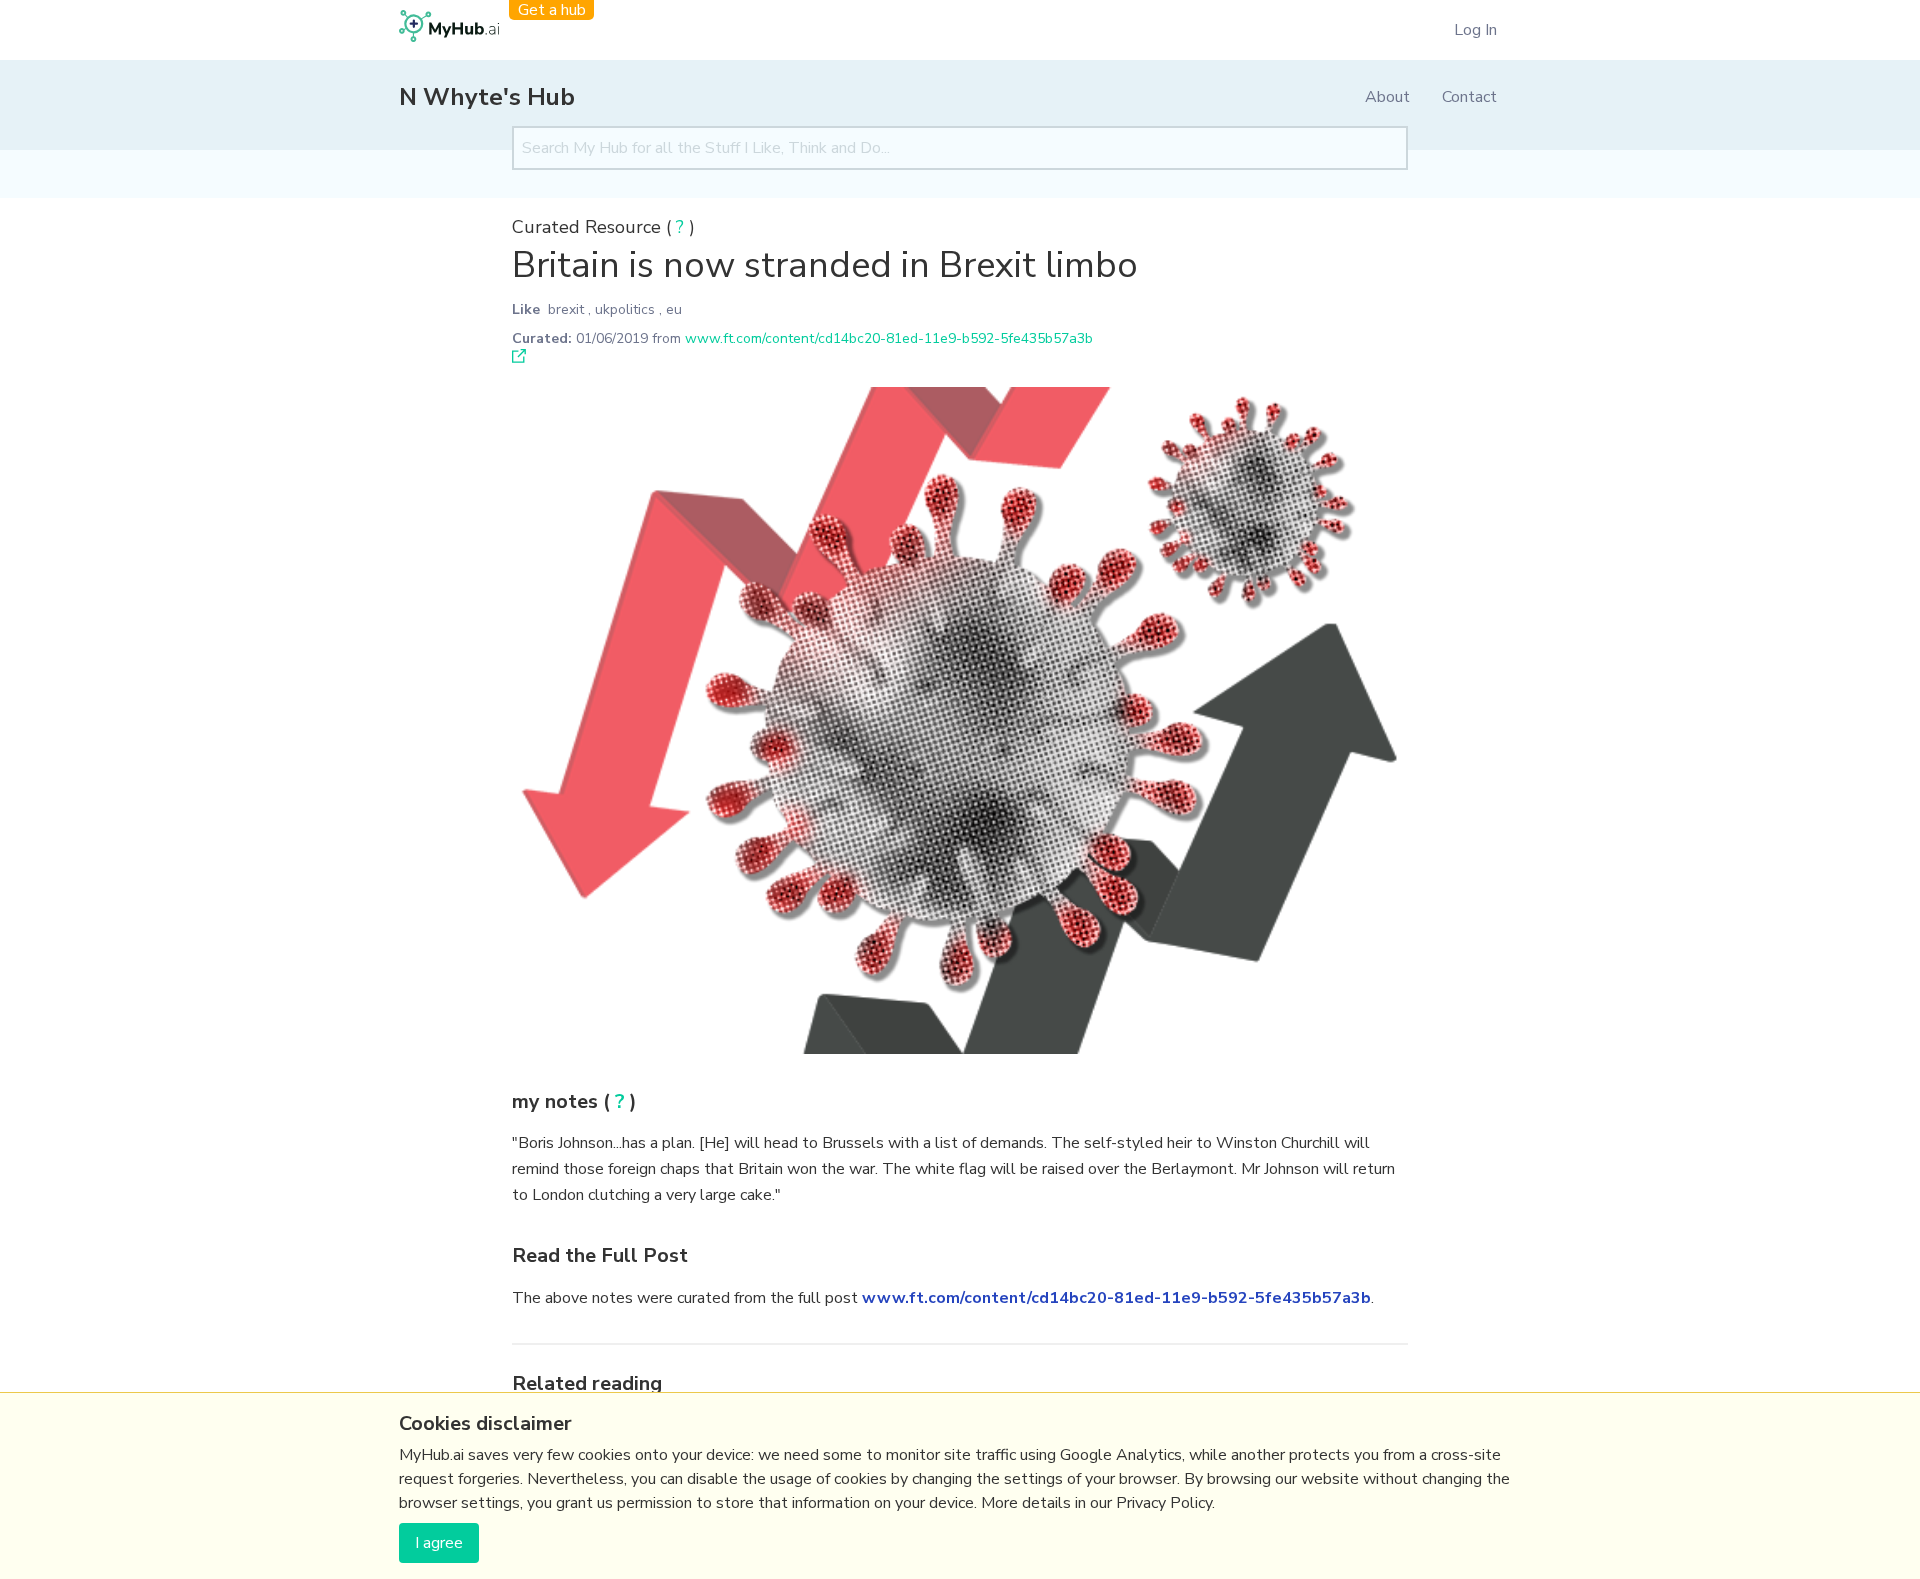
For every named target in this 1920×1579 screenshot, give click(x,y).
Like (526, 309)
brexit (566, 309)
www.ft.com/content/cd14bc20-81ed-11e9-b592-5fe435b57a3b (889, 338)
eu (674, 309)
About (1387, 97)
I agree (439, 1543)
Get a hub (552, 10)
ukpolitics (625, 309)
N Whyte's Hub (487, 97)
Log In (1475, 30)
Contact (1469, 97)
